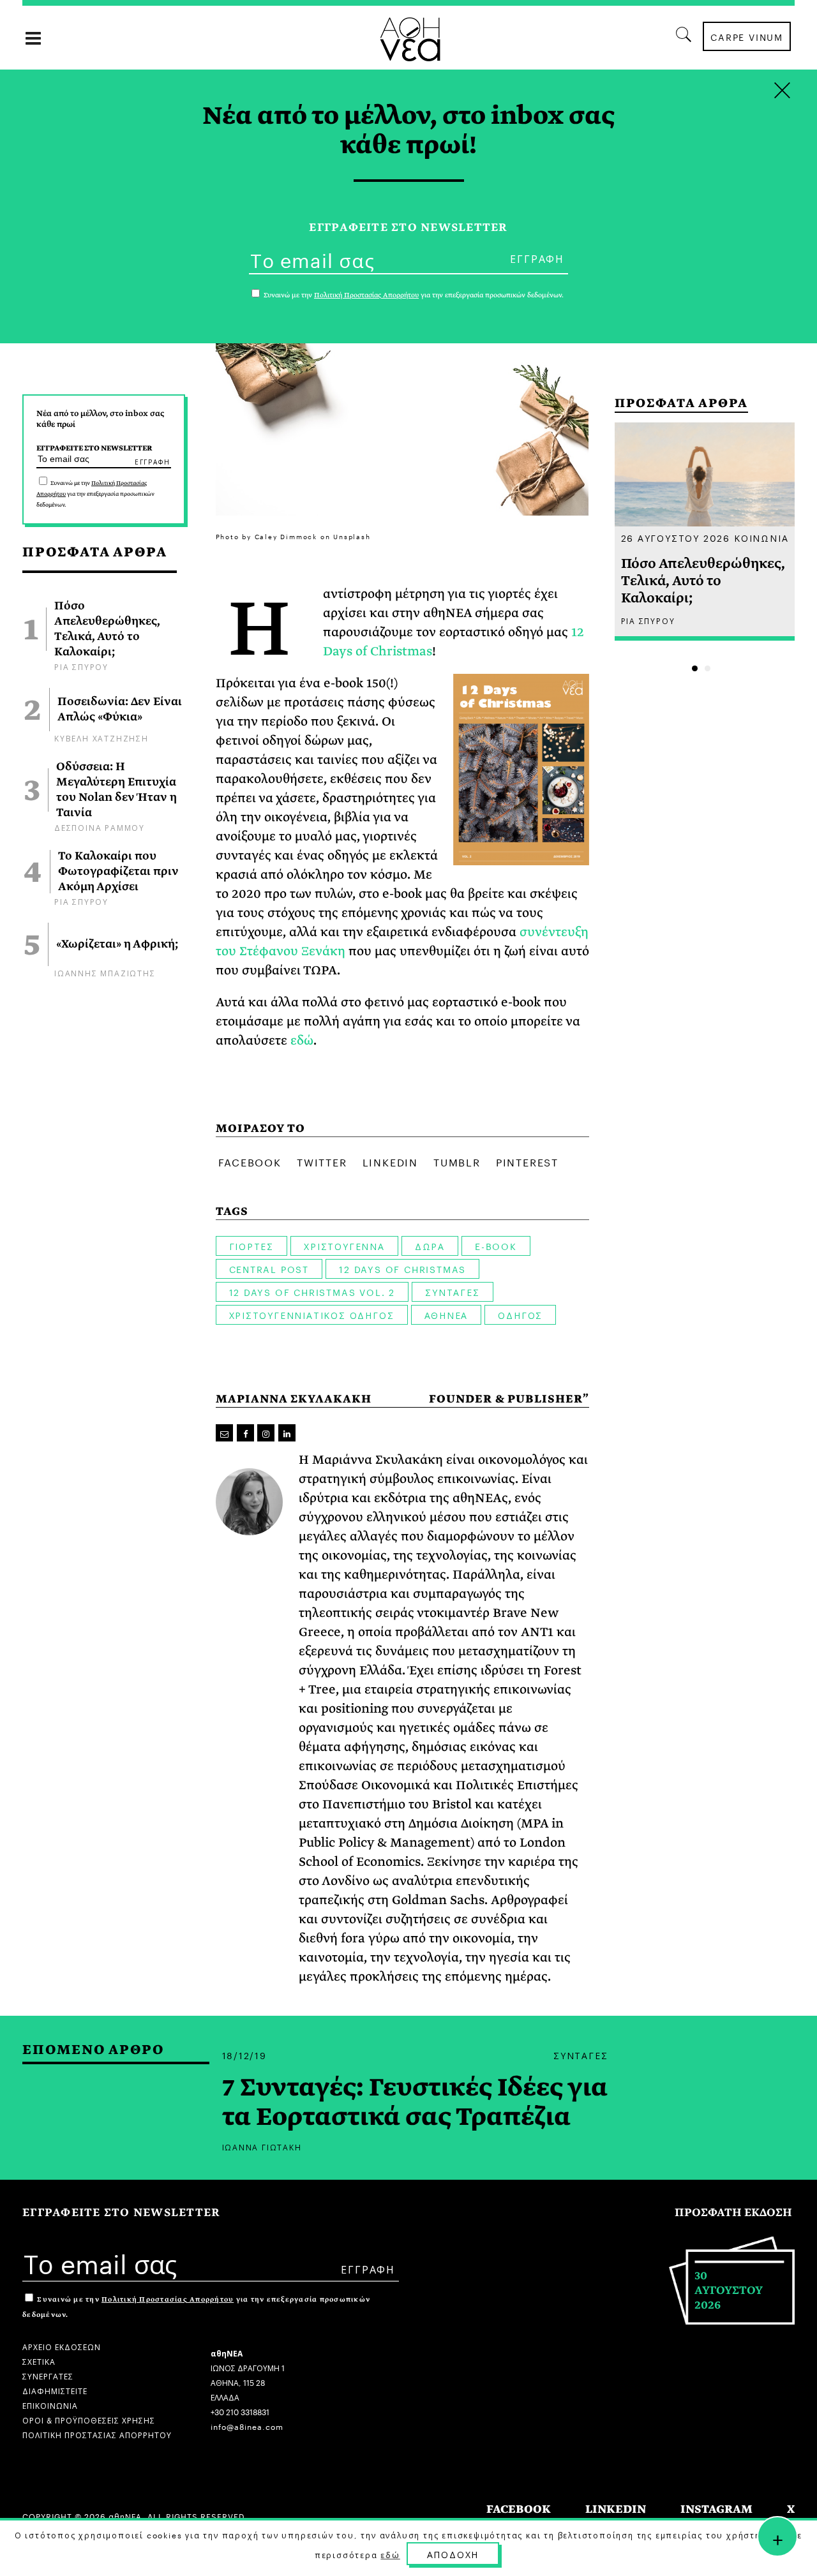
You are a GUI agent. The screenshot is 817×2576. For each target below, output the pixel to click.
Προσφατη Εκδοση (733, 2213)
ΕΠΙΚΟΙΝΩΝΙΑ (50, 2405)
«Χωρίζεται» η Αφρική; (117, 944)
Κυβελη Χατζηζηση (101, 737)
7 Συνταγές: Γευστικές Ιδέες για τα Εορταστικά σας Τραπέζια (415, 2103)
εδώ (302, 1040)
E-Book (496, 1246)
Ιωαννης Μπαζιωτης (105, 972)
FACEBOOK (519, 2509)
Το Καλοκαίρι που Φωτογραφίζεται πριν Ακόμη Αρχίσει (118, 872)
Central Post (269, 1269)
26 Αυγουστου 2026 (676, 537)
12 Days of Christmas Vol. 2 (312, 1292)
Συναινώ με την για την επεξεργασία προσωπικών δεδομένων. (95, 494)
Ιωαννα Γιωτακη (262, 2146)
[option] (705, 532)
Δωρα (430, 1246)
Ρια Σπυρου (81, 666)
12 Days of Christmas (402, 1269)
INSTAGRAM (716, 2509)
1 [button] (695, 668)
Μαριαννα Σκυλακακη (294, 1399)
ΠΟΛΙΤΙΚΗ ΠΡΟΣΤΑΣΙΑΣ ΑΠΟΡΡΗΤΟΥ (97, 2434)
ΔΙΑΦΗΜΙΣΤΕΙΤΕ (55, 2390)
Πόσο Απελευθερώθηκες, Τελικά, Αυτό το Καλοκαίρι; (107, 629)
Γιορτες (252, 1246)
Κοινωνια (761, 537)
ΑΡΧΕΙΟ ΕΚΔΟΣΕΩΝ (62, 2346)
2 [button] (708, 668)
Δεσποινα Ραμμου (100, 827)
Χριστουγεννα (344, 1246)
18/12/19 (244, 2055)
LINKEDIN (616, 2509)
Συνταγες (452, 1292)
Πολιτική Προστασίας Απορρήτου (168, 2299)
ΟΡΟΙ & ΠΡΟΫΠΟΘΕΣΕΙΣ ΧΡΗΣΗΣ (89, 2419)
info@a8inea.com (247, 2426)
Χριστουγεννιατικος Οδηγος (312, 1314)
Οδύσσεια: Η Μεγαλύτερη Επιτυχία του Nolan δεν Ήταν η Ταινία (116, 790)
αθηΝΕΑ (446, 1314)
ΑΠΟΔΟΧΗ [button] (453, 2554)
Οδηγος (520, 1314)
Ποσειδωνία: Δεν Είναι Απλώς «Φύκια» (120, 710)
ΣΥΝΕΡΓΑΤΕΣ (48, 2375)
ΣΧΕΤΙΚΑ (39, 2361)
